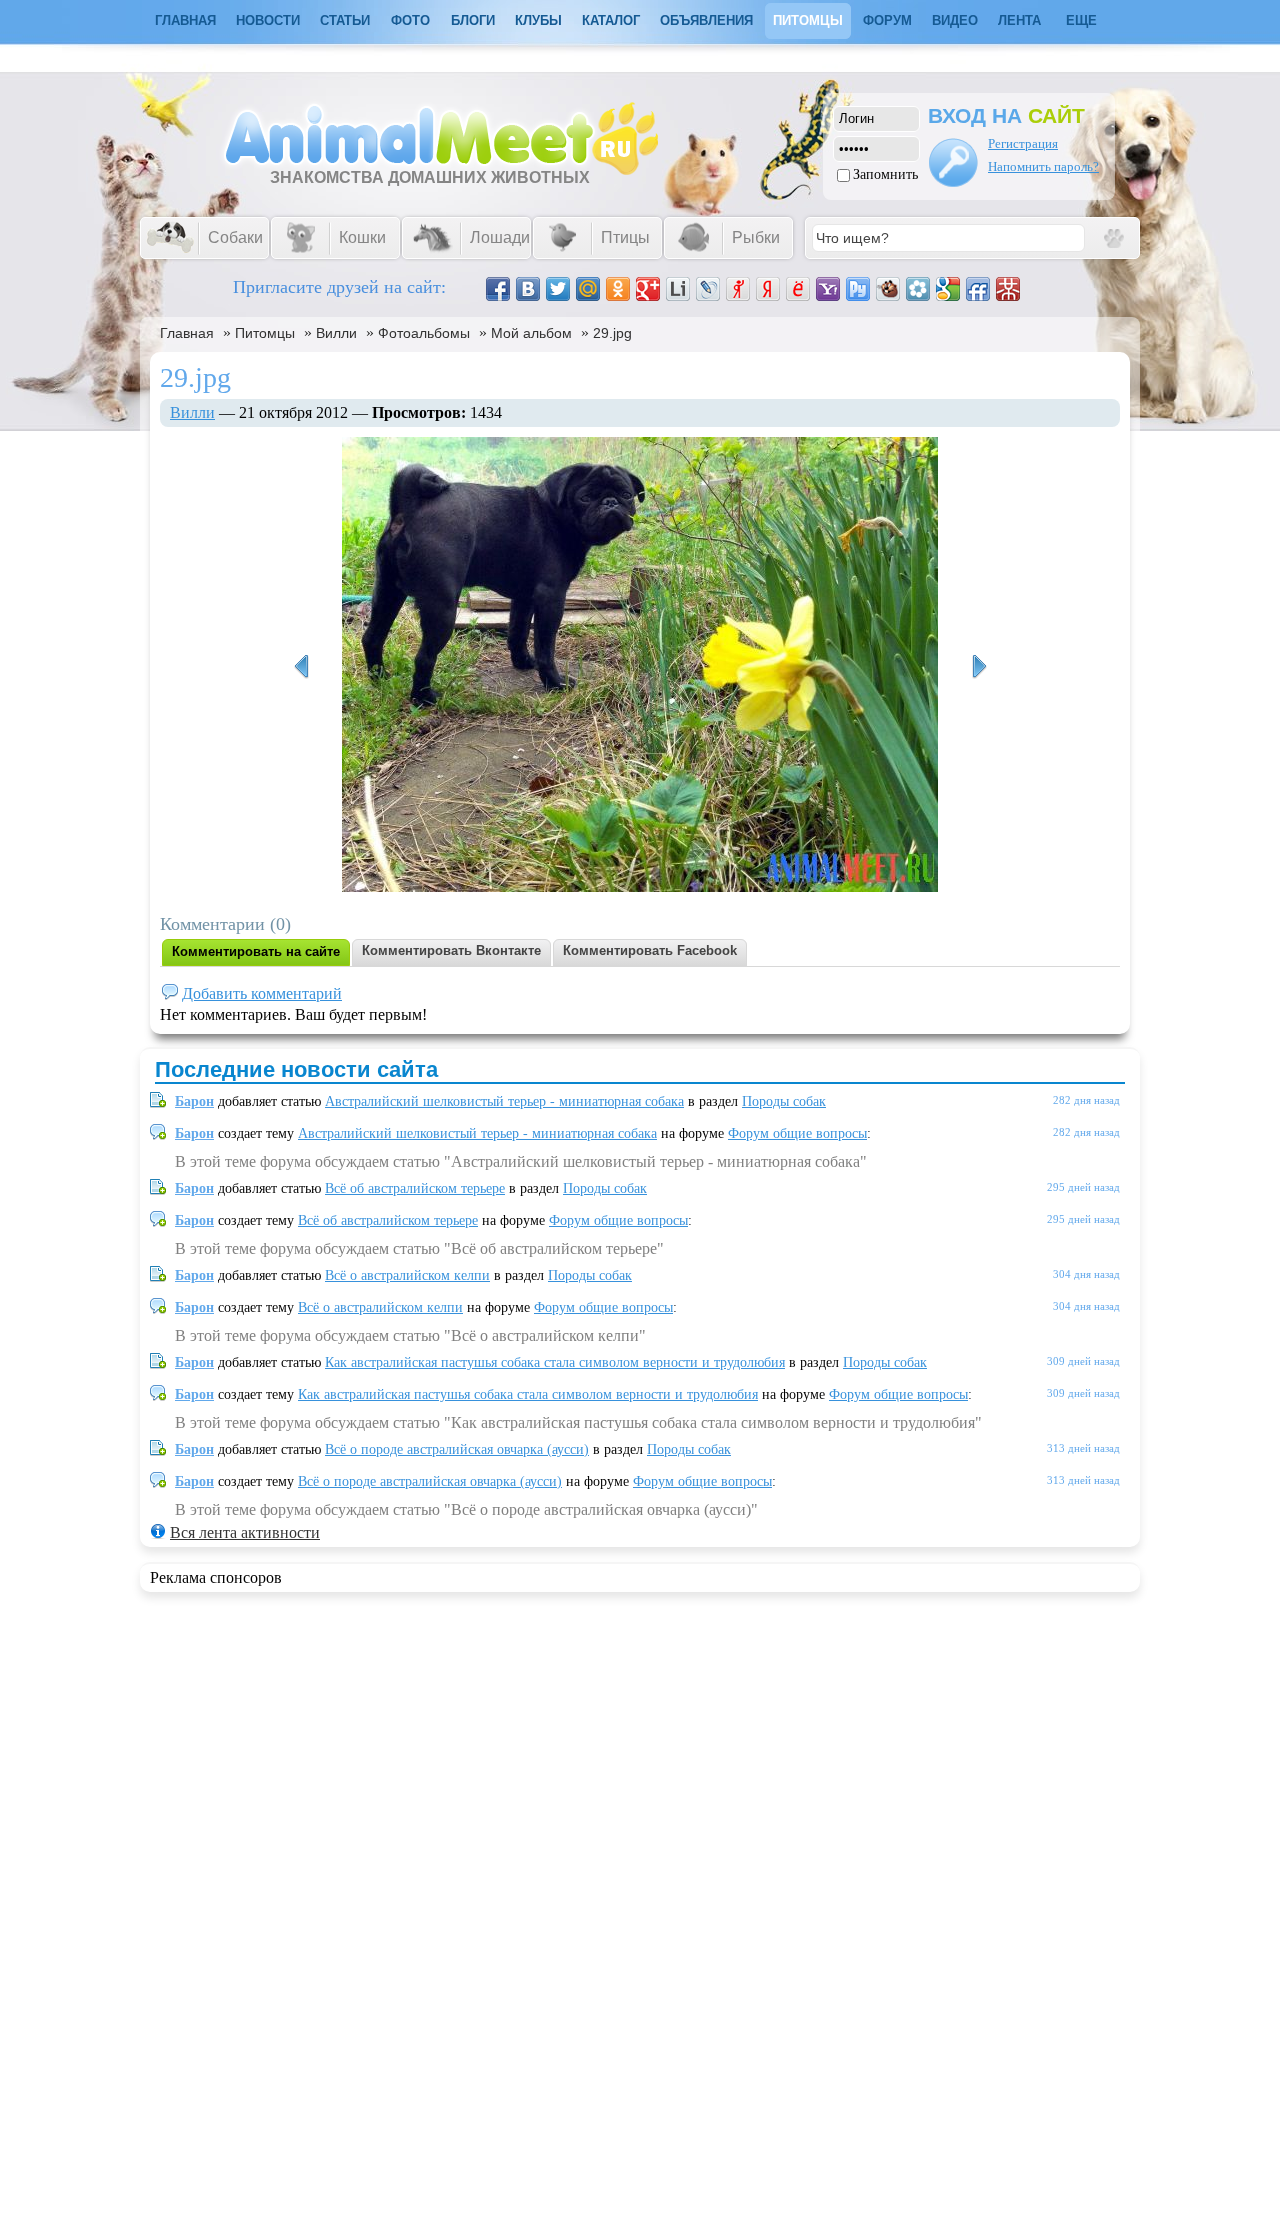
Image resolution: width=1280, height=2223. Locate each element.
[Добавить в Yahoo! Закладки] (828, 289)
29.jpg (612, 333)
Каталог (611, 20)
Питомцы (808, 20)
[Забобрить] (888, 289)
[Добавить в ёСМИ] (798, 289)
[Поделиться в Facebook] (498, 289)
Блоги (473, 20)
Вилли (336, 333)
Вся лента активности (245, 1532)
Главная (187, 333)
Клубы (538, 20)
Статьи (345, 20)
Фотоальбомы (424, 333)
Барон (194, 1101)
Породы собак (784, 1101)
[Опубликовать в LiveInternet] (678, 289)
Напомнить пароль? (1043, 166)
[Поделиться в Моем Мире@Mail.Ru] (588, 289)
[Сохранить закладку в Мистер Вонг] (1008, 289)
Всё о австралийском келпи (407, 1275)
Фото (410, 20)
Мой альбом (531, 333)
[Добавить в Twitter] (558, 289)
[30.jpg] (301, 667)
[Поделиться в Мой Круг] (918, 289)
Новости (268, 20)
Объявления (706, 20)
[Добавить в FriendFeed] (978, 289)
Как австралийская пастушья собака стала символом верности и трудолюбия (555, 1362)
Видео (955, 20)
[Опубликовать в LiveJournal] (708, 289)
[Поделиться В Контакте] (528, 289)
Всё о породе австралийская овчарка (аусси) (457, 1449)
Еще (1081, 20)
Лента (1019, 20)
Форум (887, 20)
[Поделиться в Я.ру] (738, 289)
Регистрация (1023, 143)
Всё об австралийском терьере (415, 1188)
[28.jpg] (979, 667)
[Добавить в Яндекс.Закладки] (768, 289)
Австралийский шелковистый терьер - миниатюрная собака (504, 1101)
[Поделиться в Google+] (648, 289)
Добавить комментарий (262, 993)
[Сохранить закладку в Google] (948, 289)
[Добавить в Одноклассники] (618, 289)
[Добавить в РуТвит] (858, 289)
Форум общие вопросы (797, 1133)
